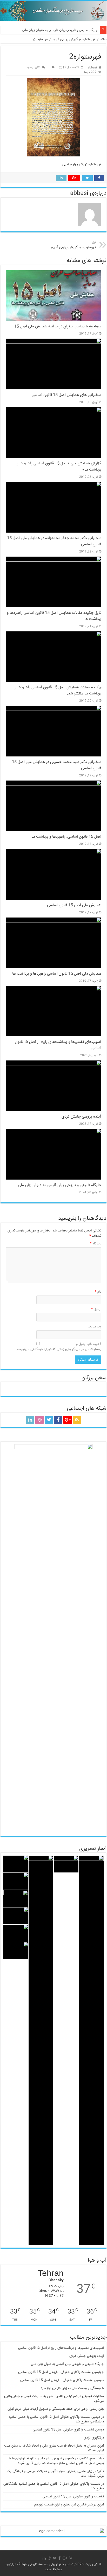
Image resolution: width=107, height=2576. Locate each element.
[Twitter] (49, 1420)
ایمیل (96, 1309)
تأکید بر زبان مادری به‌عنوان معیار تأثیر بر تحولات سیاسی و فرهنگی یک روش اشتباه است (55, 2474)
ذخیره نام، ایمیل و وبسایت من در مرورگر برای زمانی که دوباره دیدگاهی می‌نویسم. (58, 1347)
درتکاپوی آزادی (94, 2438)
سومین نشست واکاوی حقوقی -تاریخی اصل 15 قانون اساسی (62, 2380)
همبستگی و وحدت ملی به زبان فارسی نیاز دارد (72, 2388)
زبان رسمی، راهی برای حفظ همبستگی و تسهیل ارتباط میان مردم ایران (56, 2409)
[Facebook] (58, 1420)
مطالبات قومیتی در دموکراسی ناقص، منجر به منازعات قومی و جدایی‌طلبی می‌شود (54, 2399)
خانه (103, 39)
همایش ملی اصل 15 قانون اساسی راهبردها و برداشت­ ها (57, 974)
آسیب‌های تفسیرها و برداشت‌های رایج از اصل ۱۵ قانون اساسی (61, 2348)
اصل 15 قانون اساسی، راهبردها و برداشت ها (66, 837)
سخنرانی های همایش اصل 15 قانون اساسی (66, 395)
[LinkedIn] (30, 1420)
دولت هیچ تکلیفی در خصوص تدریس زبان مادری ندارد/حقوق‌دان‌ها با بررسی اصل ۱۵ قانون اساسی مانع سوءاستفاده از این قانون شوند (56, 2461)
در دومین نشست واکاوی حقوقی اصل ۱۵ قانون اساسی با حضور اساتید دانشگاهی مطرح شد (56, 2419)
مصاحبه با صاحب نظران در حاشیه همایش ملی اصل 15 (58, 327)
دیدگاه (96, 1244)
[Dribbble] (39, 1420)
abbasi (92, 68)
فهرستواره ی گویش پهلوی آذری (74, 39)
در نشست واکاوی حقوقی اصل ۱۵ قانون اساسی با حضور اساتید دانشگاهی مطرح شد (54, 2486)
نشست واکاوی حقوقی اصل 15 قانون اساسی (73, 2497)
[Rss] (77, 1420)
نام (98, 1292)
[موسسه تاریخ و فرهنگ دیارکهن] (53, 11)
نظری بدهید (33, 68)
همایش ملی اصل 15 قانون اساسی (74, 905)
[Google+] (68, 1420)
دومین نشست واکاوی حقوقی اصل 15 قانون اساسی (68, 2430)
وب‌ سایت (95, 1327)
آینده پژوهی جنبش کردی (81, 1117)
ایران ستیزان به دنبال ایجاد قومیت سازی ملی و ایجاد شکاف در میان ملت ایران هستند (54, 2448)
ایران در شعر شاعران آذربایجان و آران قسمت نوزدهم (69, 2505)
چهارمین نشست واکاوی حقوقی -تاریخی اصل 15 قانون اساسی (61, 2372)
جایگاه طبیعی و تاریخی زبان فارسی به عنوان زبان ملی (60, 30)
